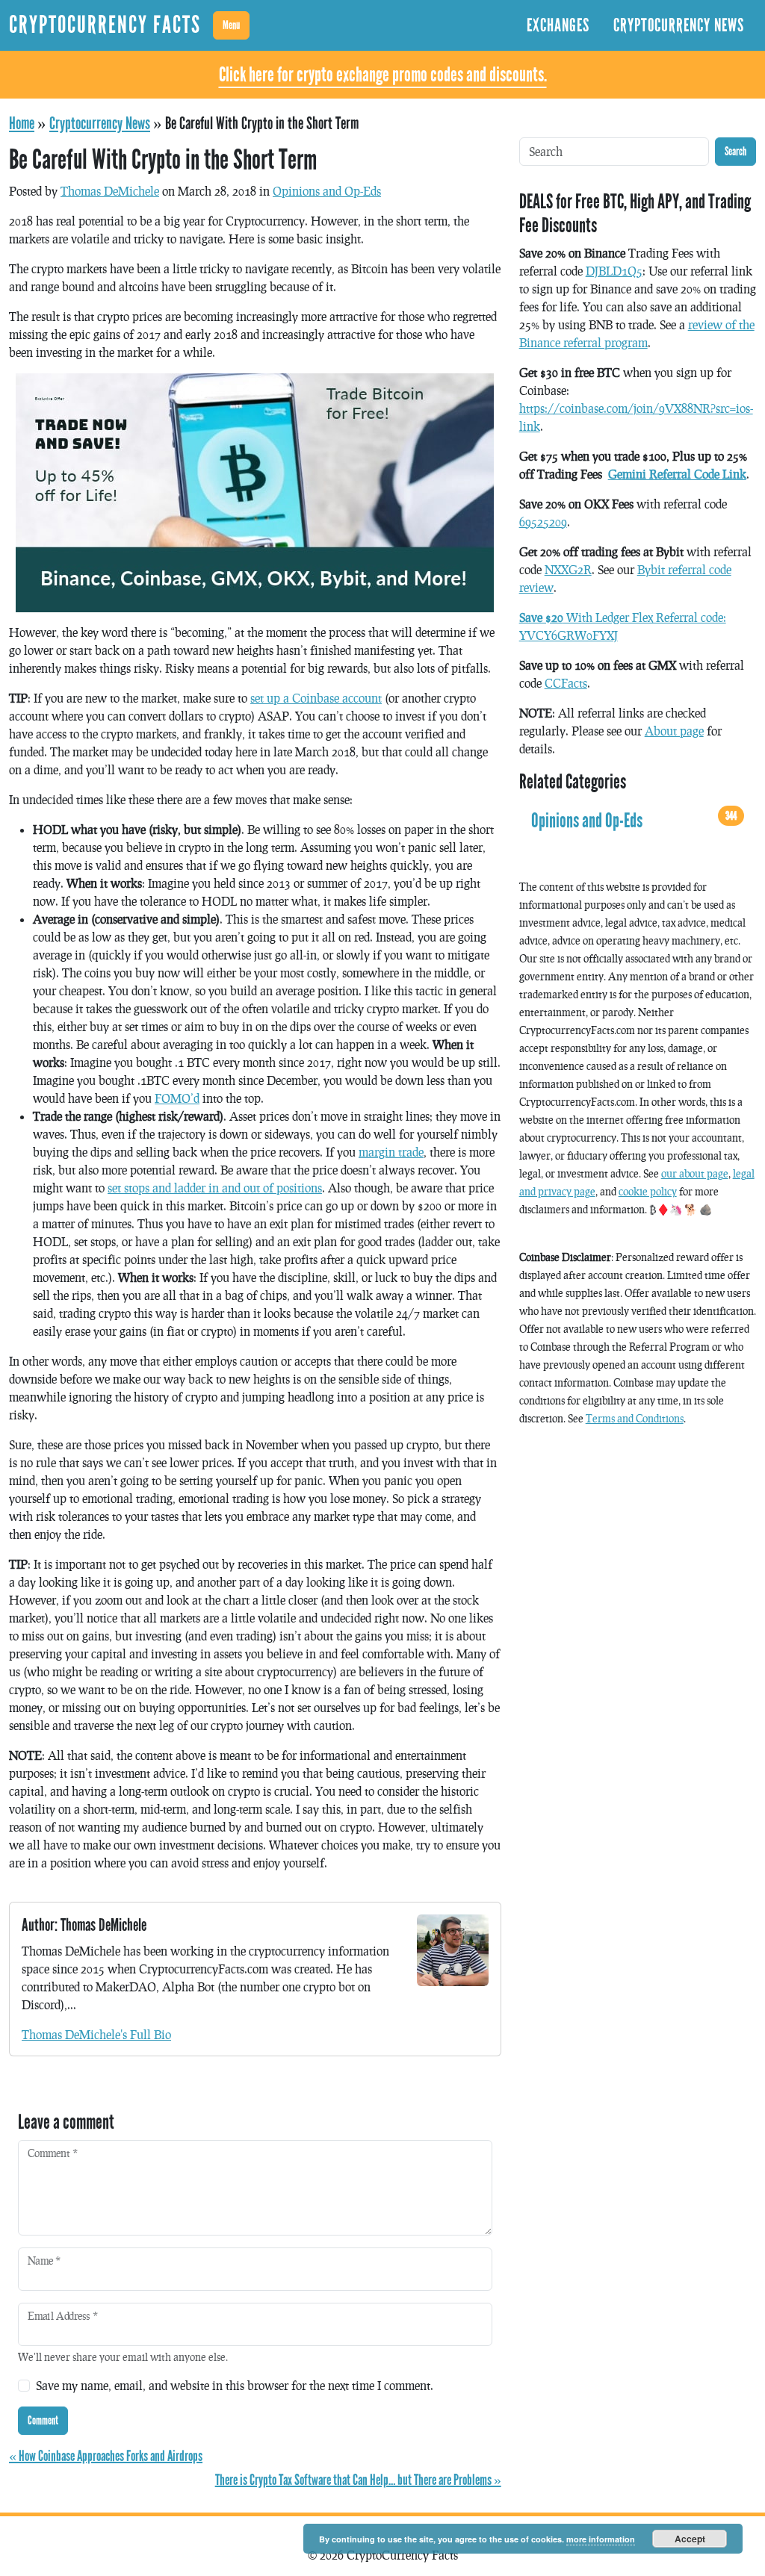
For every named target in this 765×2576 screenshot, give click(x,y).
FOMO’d (177, 1098)
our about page (695, 1173)
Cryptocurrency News (679, 25)
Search (735, 151)
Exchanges (558, 25)
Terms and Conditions (635, 1418)
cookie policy (648, 1191)
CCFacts (566, 683)
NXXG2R (568, 569)
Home (22, 123)
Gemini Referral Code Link (677, 474)
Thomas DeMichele (110, 191)
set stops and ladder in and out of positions (215, 1188)
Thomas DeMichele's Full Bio (96, 2034)
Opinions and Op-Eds (327, 191)
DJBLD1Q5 (614, 271)
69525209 (543, 522)
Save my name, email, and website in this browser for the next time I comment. (235, 2385)
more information (601, 2539)
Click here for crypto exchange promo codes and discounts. (383, 75)
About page (674, 731)
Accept (690, 2539)
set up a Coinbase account (316, 698)
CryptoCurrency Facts (105, 25)
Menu (231, 25)
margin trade (391, 1152)
